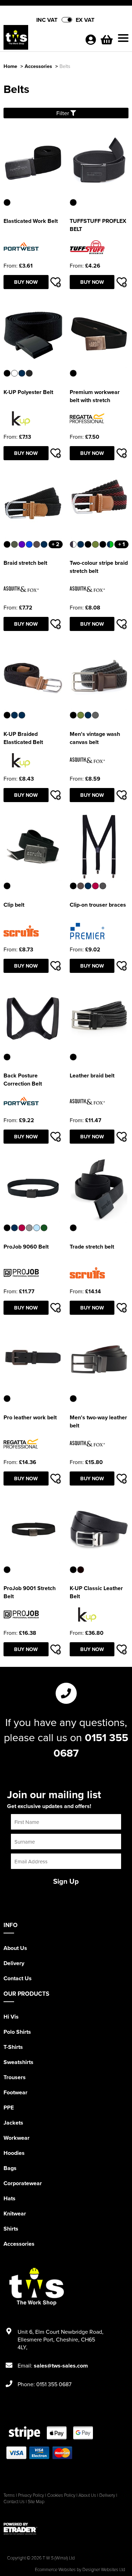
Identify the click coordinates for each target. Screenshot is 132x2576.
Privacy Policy (31, 2495)
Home (10, 66)
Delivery (14, 1963)
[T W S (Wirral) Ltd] (41, 39)
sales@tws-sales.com (61, 2366)
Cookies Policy (61, 2495)
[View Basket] (107, 42)
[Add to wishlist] (56, 282)
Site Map (36, 2501)
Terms (9, 2495)
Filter (63, 113)
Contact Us (18, 1978)
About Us (15, 1948)
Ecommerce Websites (55, 2569)
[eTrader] (66, 2529)
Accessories (38, 66)
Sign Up (66, 1881)
